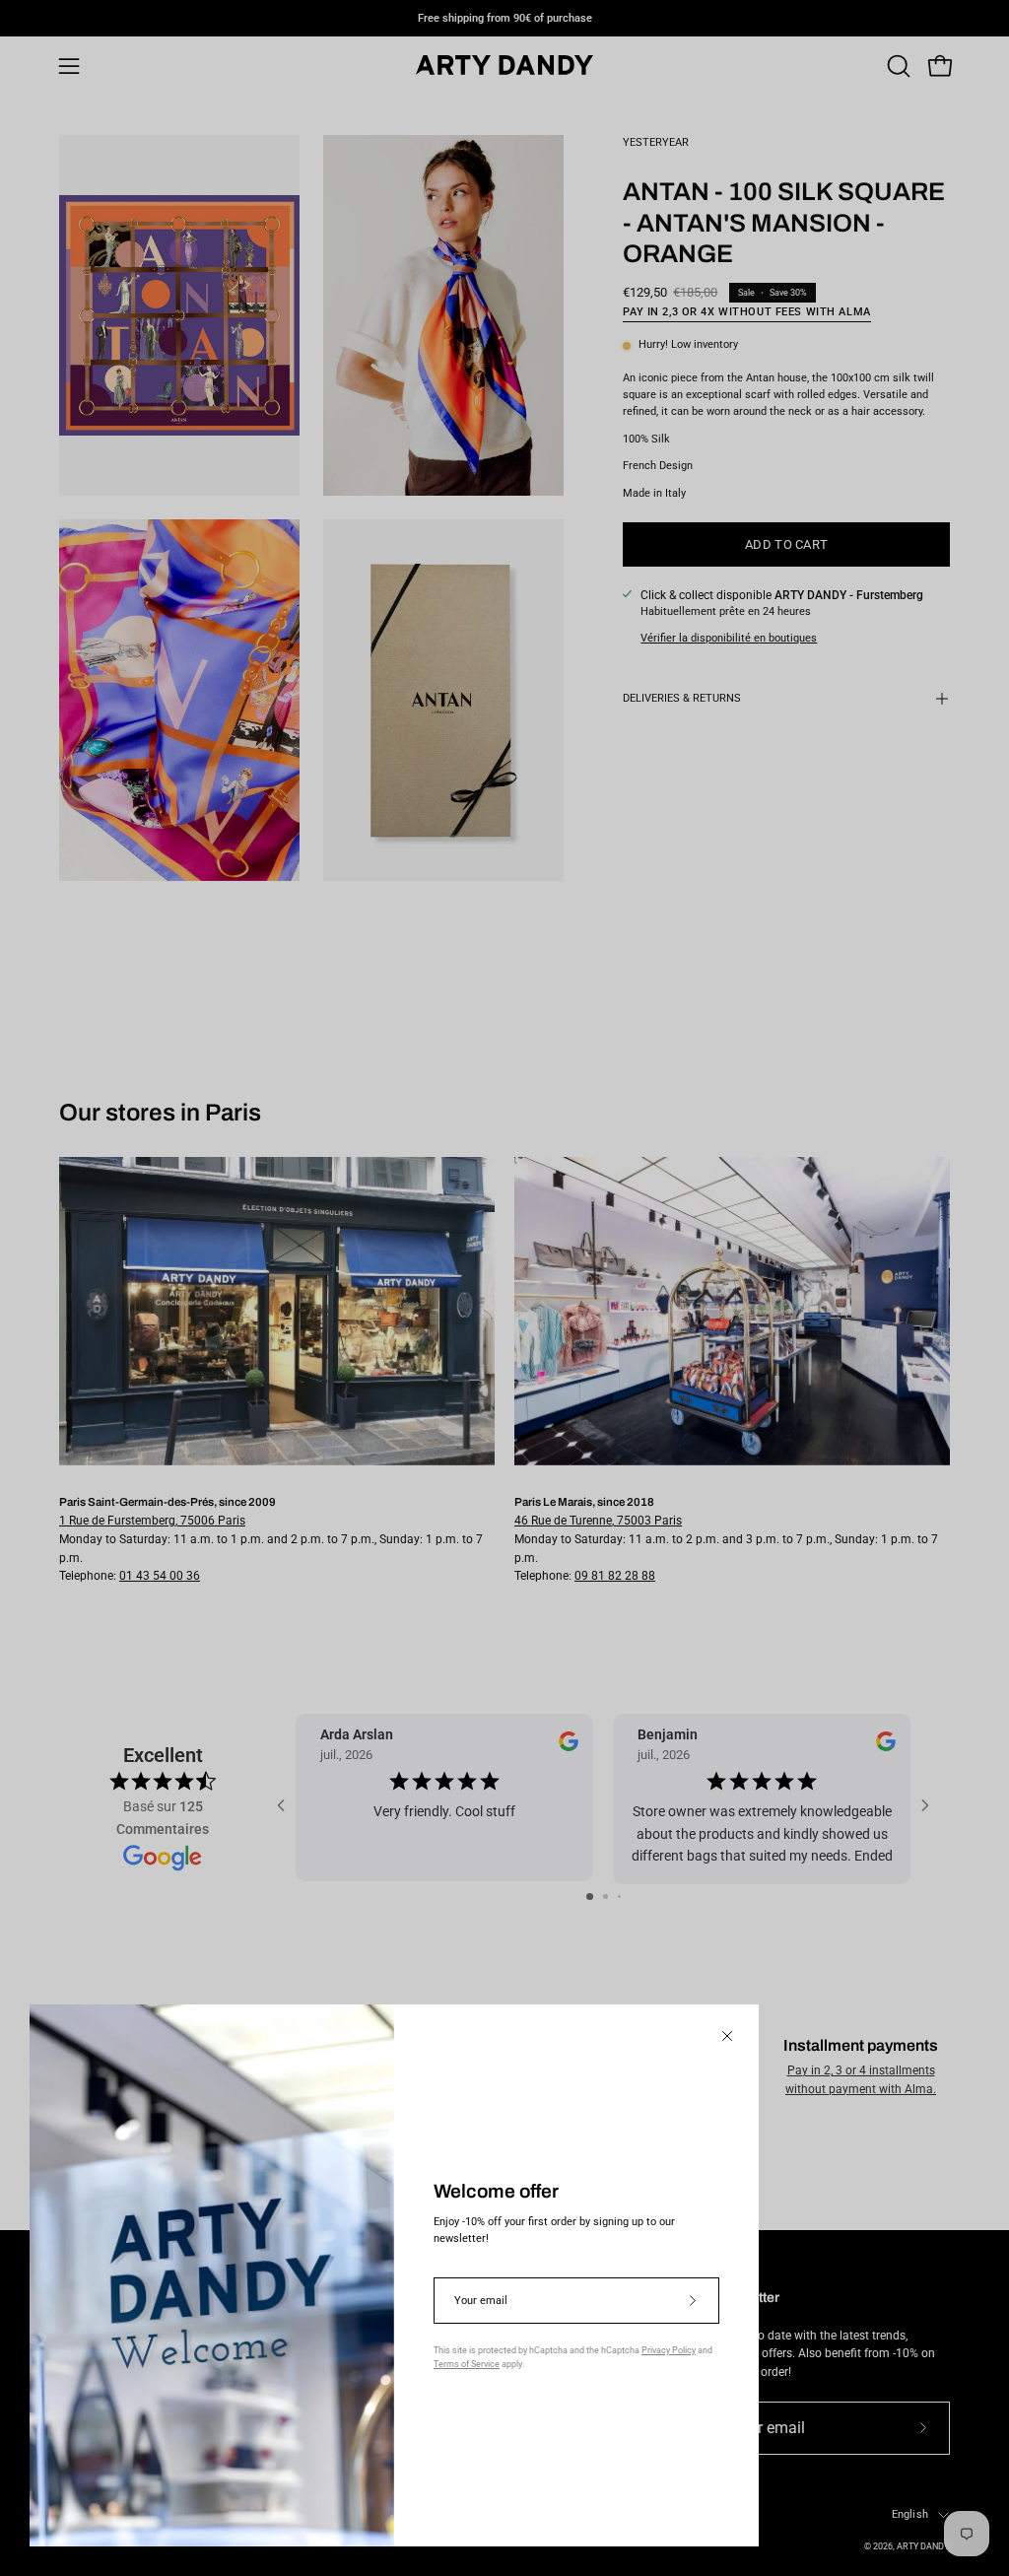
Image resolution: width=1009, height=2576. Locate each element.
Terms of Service (467, 2364)
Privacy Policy (669, 2350)
